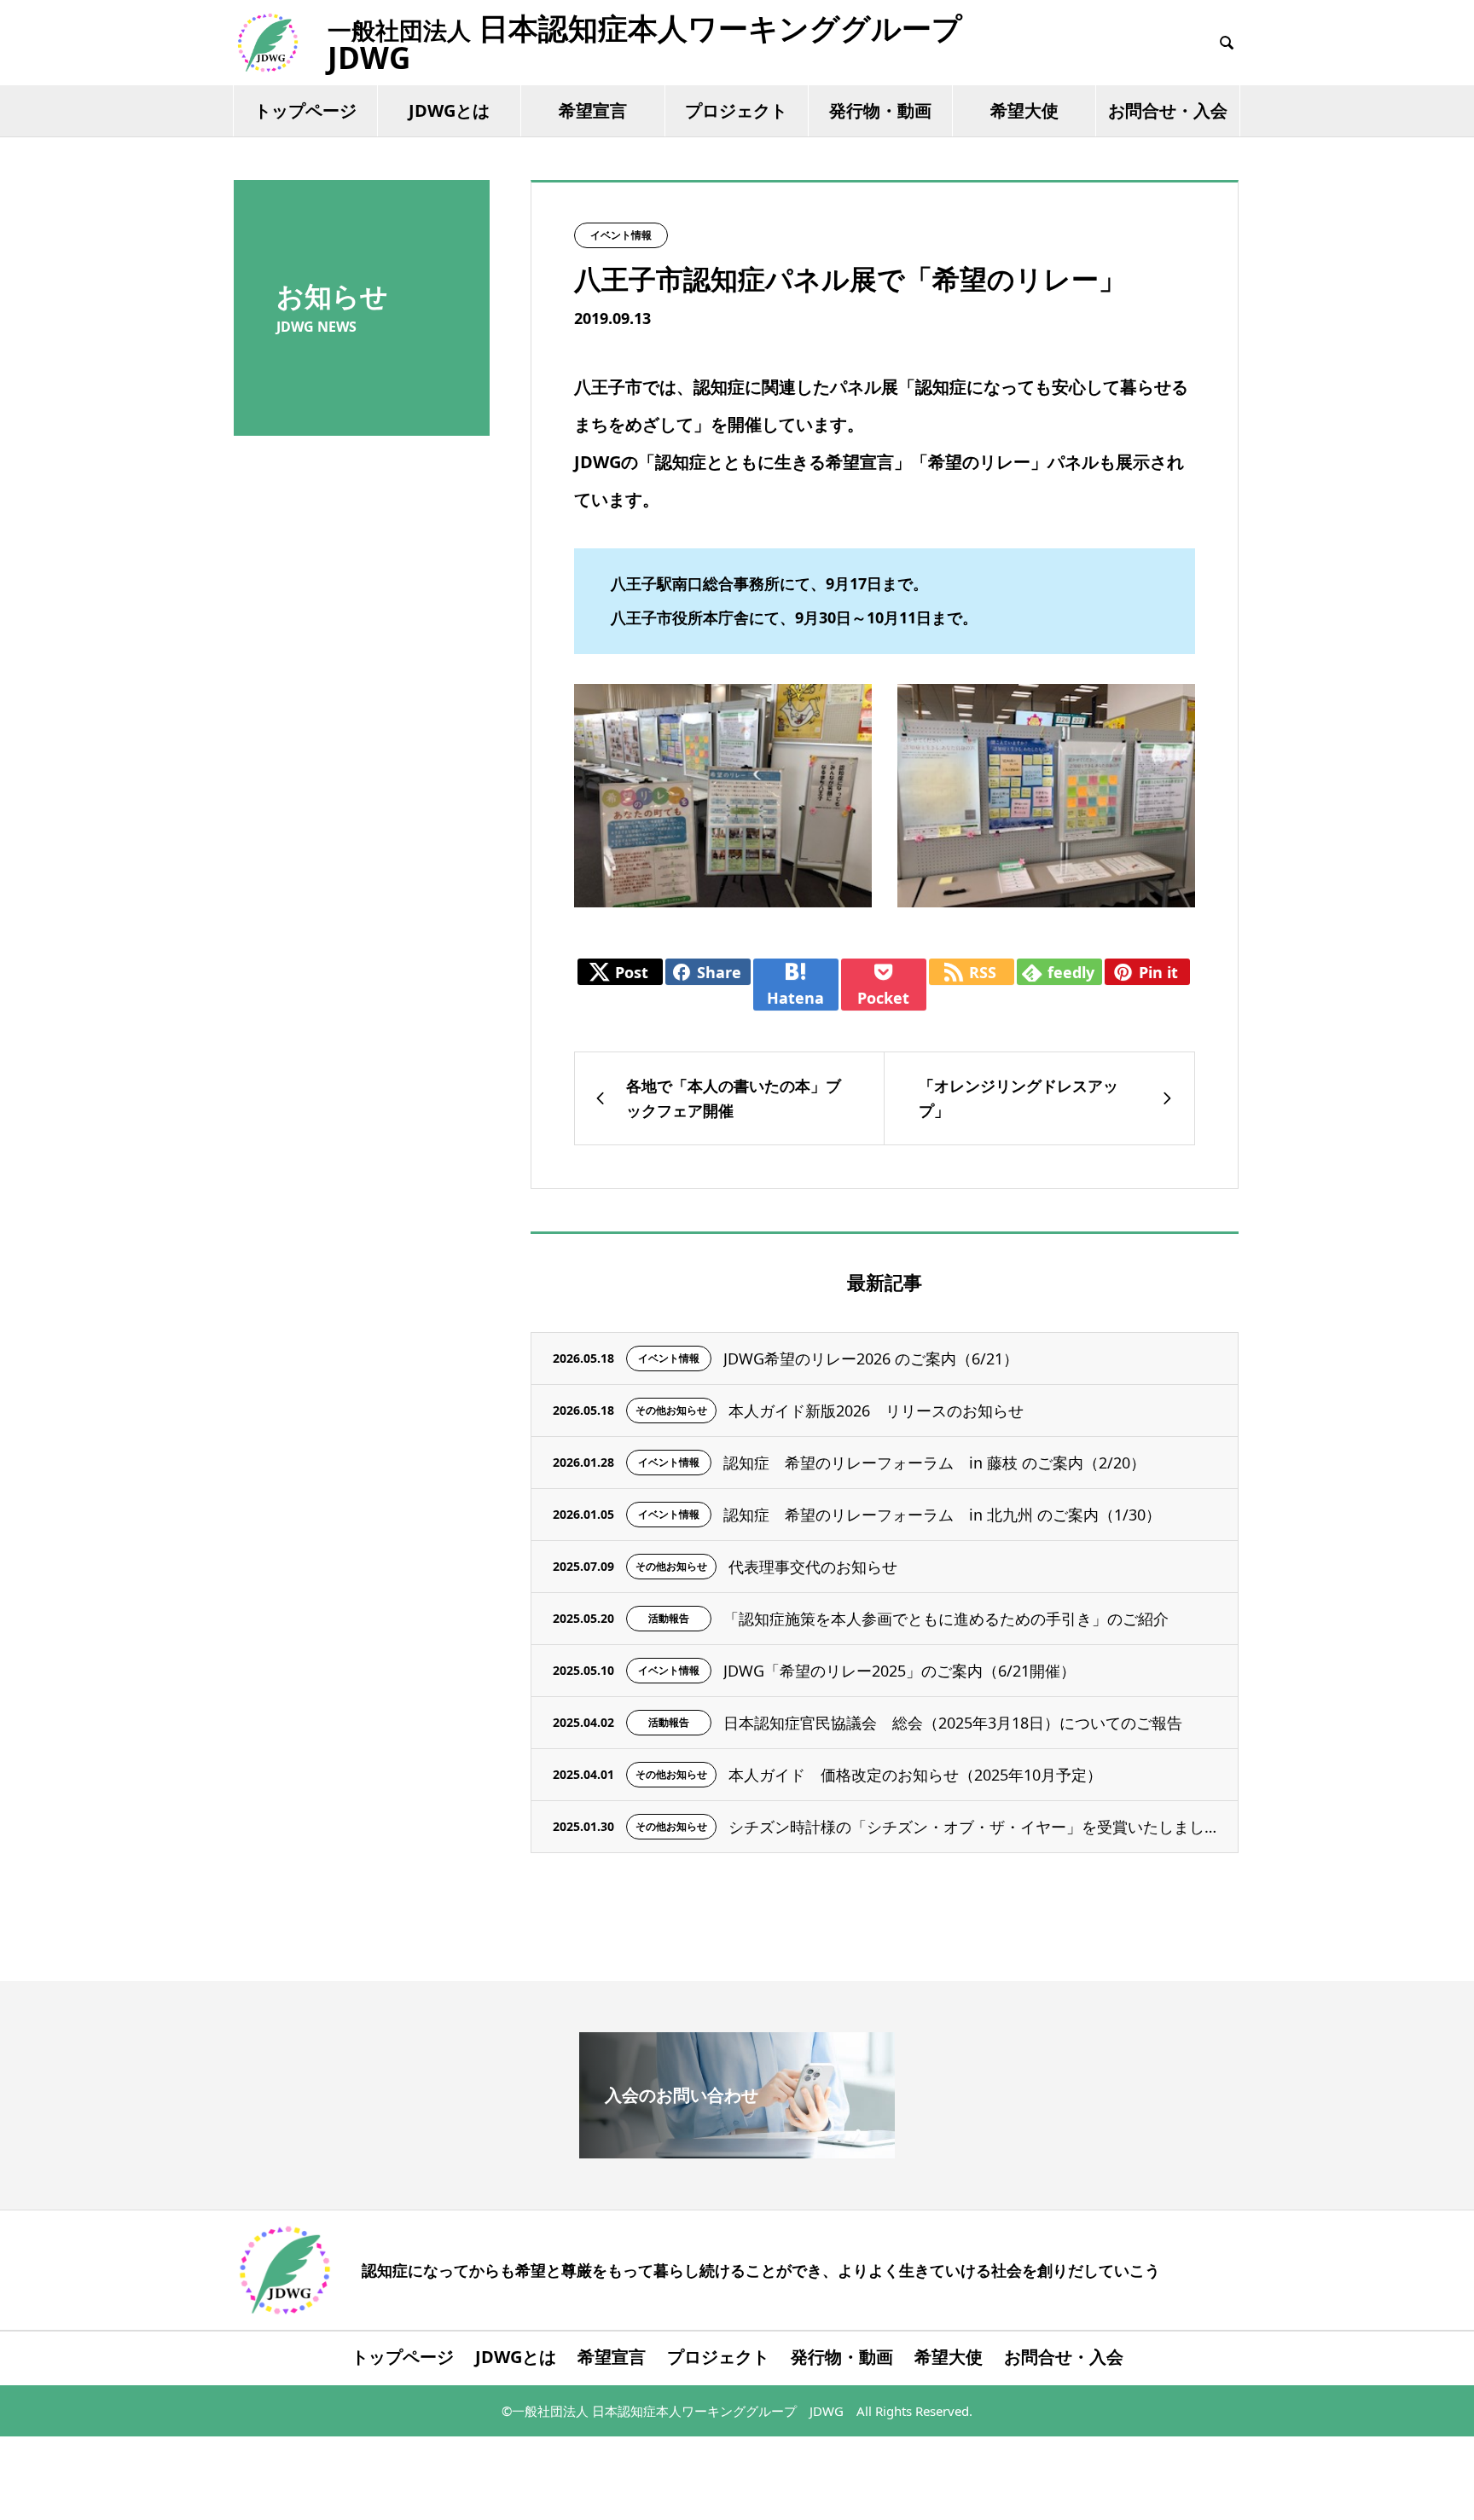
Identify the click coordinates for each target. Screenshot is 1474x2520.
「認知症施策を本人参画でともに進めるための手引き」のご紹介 (946, 1619)
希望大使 (1024, 110)
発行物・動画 (880, 110)
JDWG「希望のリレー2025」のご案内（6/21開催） (899, 1671)
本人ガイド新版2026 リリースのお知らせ (876, 1411)
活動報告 (669, 1618)
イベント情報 (621, 235)
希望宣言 (593, 110)
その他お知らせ (671, 1410)
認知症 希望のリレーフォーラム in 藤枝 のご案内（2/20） (934, 1463)
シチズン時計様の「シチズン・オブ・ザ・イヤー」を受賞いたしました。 (972, 1827)
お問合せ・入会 (1168, 110)
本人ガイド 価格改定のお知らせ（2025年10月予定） (915, 1775)
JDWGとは (449, 110)
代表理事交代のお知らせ (813, 1567)
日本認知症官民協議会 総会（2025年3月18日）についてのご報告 (953, 1723)
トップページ (305, 110)
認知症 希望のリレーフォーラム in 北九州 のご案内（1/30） (942, 1515)
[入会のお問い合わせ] (737, 2151)
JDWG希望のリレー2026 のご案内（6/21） (871, 1358)
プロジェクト (736, 110)
